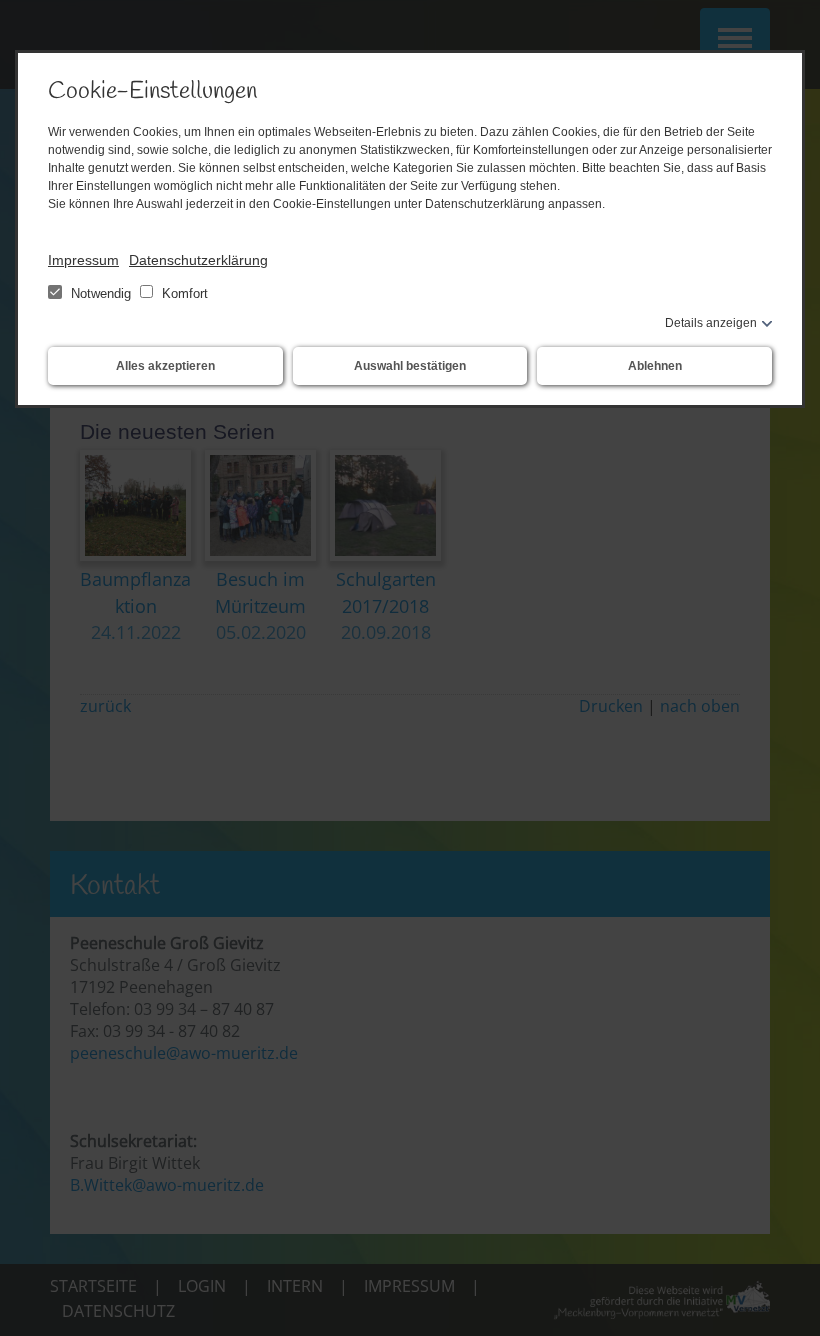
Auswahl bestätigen (410, 366)
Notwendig (101, 293)
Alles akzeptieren (165, 366)
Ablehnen (655, 366)
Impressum (83, 260)
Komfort (183, 293)
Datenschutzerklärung (198, 260)
